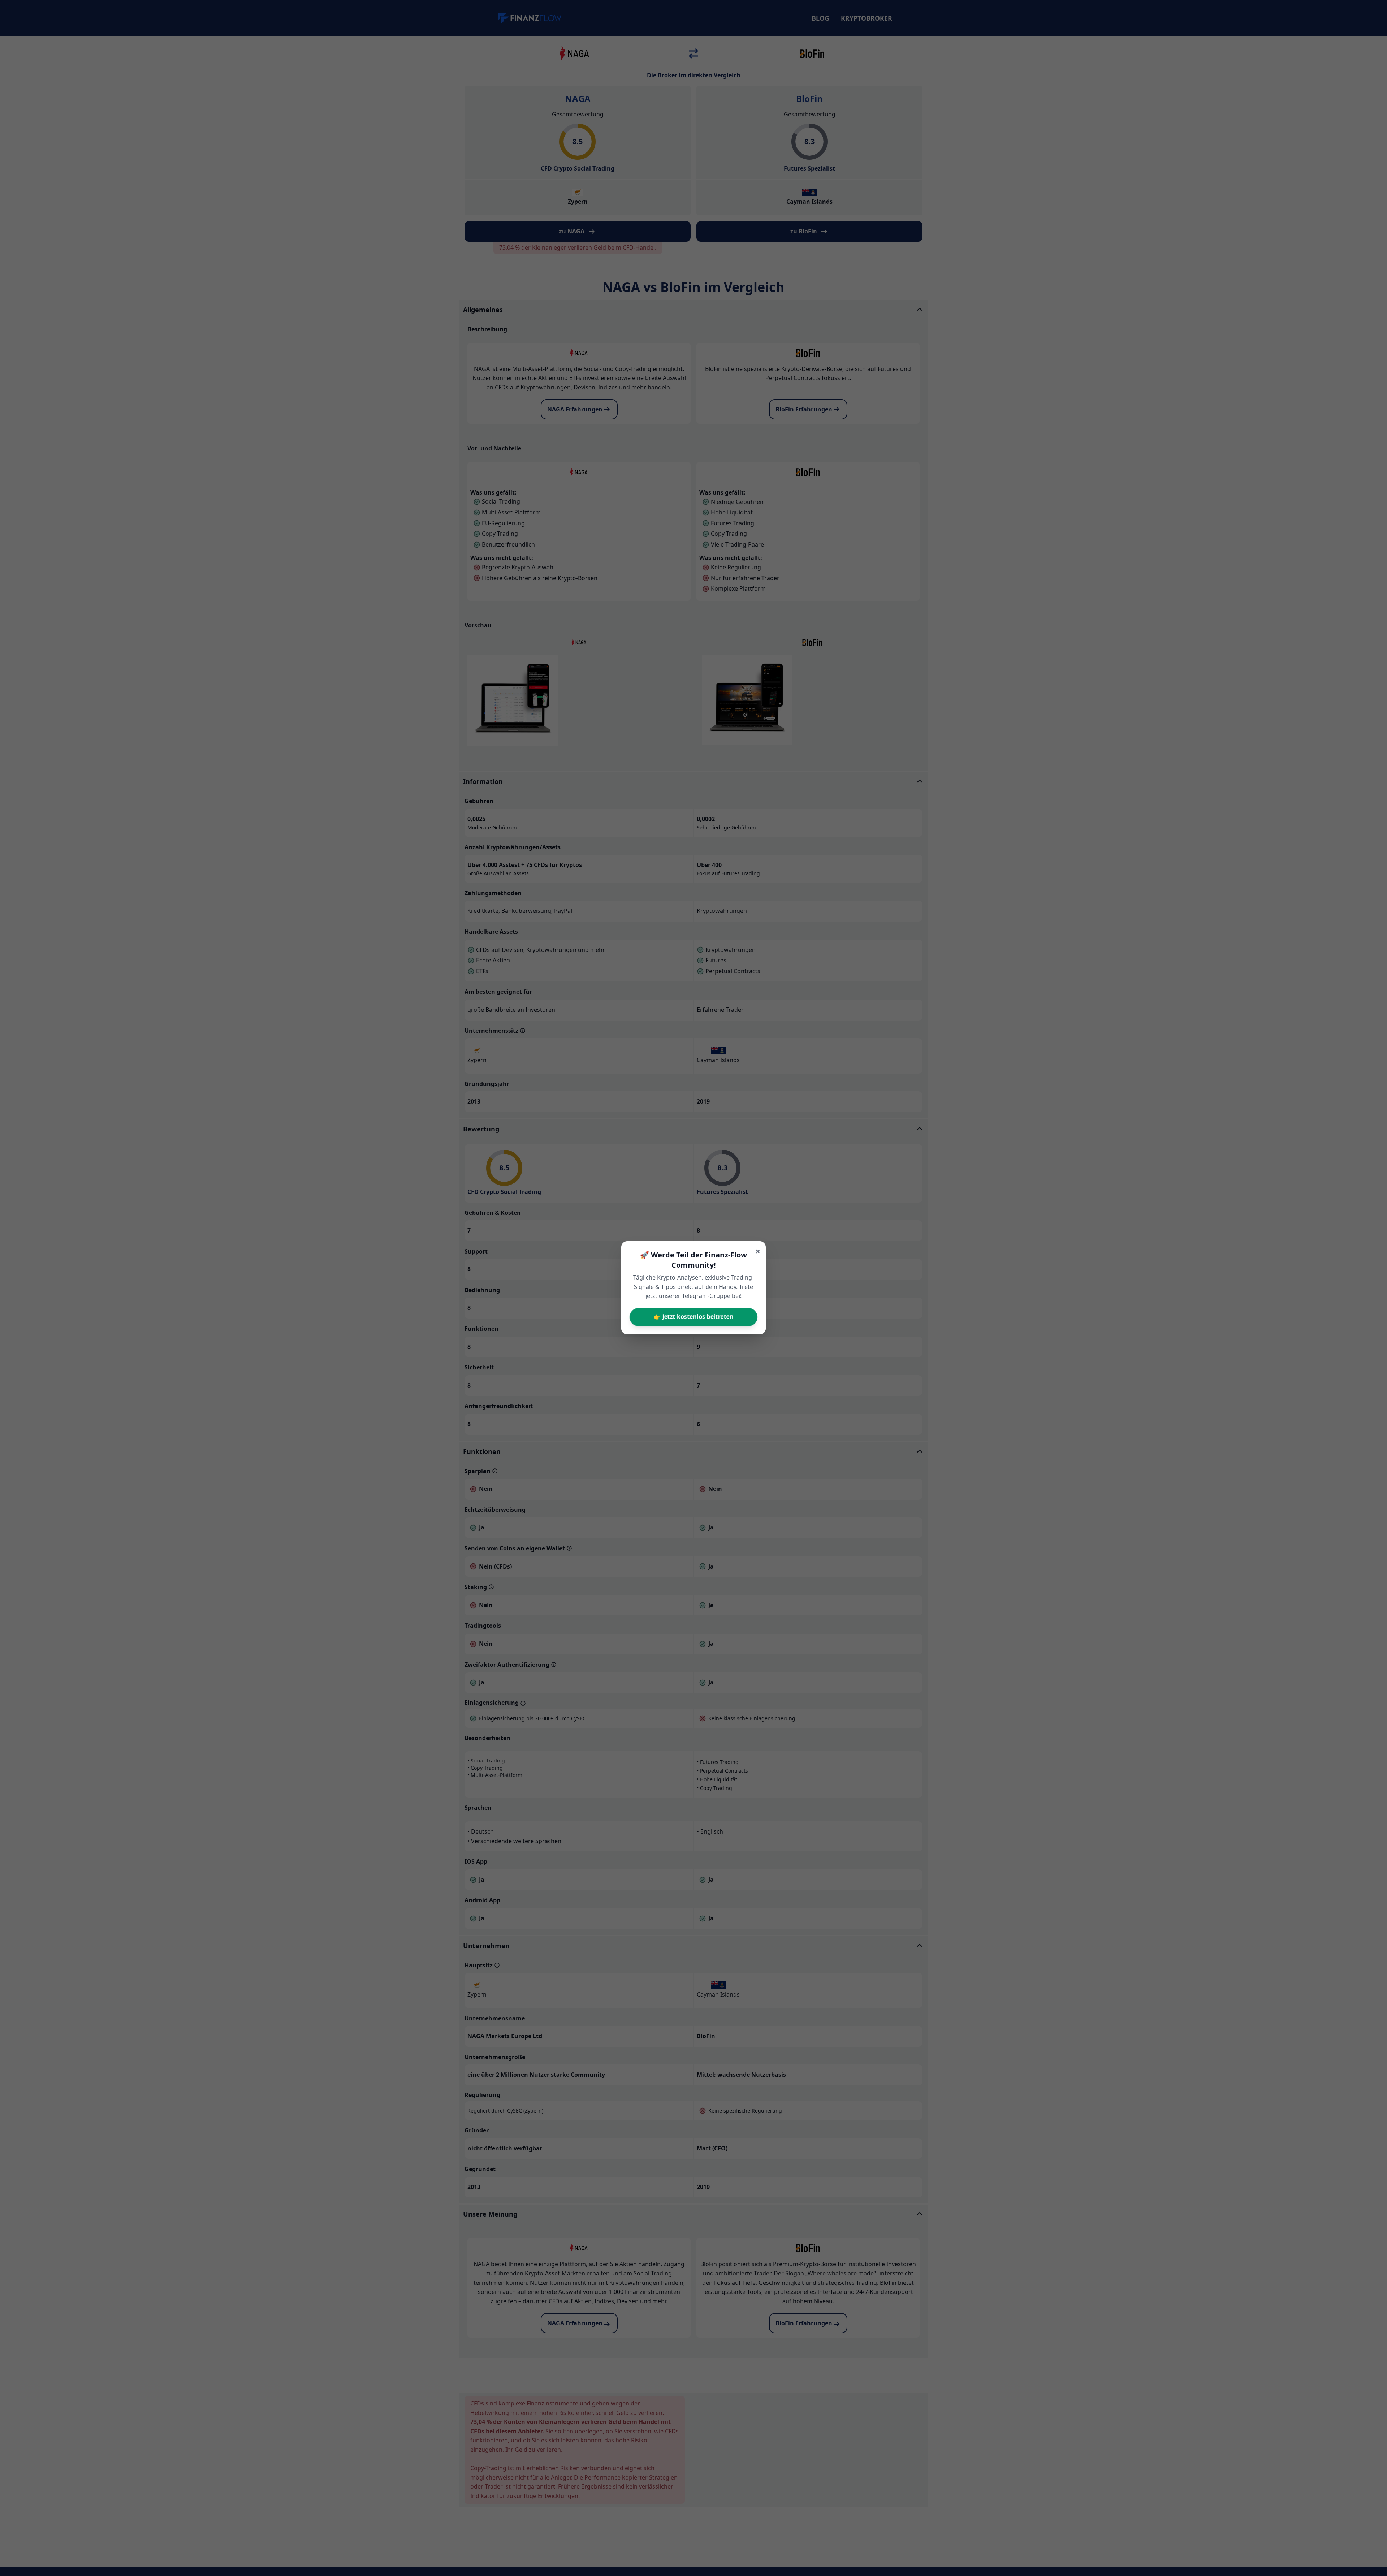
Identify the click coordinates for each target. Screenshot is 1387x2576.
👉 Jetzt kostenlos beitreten (693, 1317)
